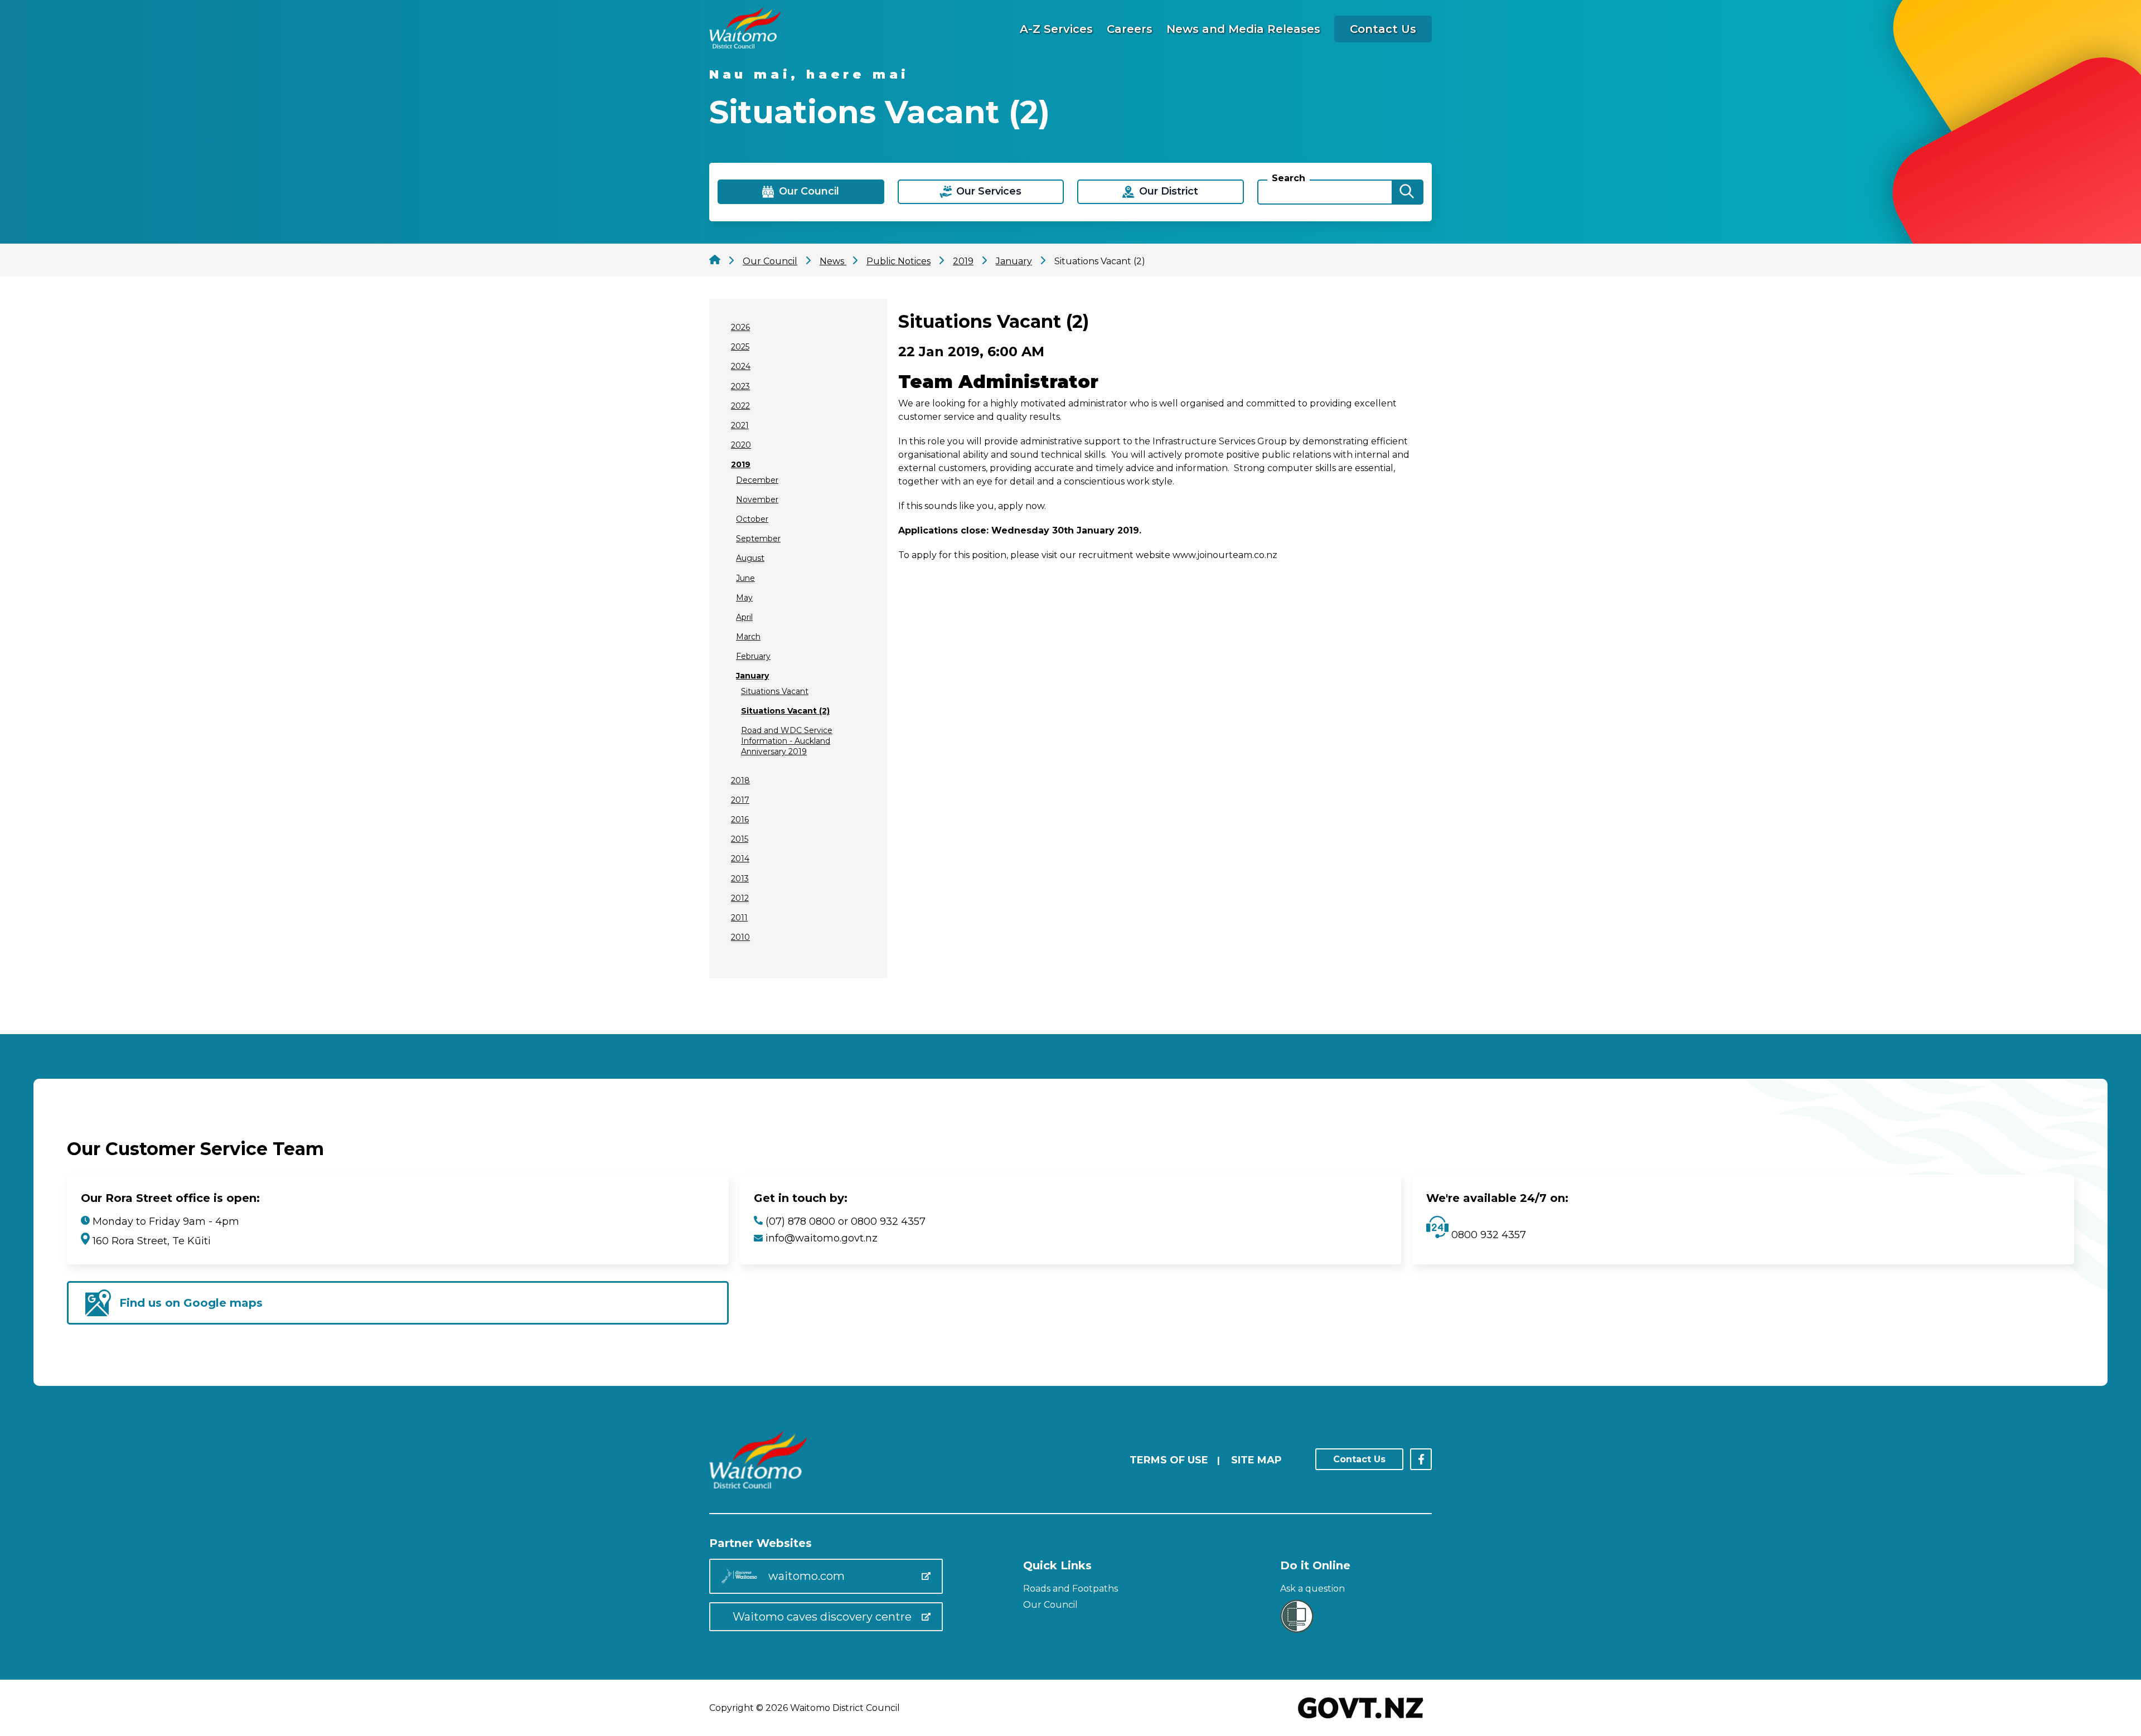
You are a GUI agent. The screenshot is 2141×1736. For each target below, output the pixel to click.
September (758, 539)
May (744, 598)
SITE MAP (1256, 1460)
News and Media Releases (1243, 29)
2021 (740, 425)
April (744, 617)
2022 (740, 406)
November (757, 500)
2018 (740, 780)
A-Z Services (1056, 29)
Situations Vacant (775, 691)
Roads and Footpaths (1070, 1589)
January (752, 676)
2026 (740, 327)
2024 (741, 366)
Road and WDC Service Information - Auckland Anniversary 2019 (787, 741)
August (750, 558)
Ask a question (1312, 1589)
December (757, 480)
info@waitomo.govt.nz (822, 1238)
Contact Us (1383, 29)
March (748, 637)
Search (1289, 178)
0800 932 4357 (1487, 1235)
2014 (740, 859)
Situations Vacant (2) (785, 711)
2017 (740, 800)
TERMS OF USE (1169, 1460)
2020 (741, 445)
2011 (739, 918)
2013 (740, 879)
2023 (740, 386)
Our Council (1050, 1605)
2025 (740, 347)
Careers (1130, 29)
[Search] (1407, 192)
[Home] (745, 45)
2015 (740, 839)
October (752, 519)
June (745, 578)
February (753, 656)
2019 (741, 464)
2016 (740, 819)
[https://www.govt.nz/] (1361, 1720)
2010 (740, 937)
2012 (740, 898)
